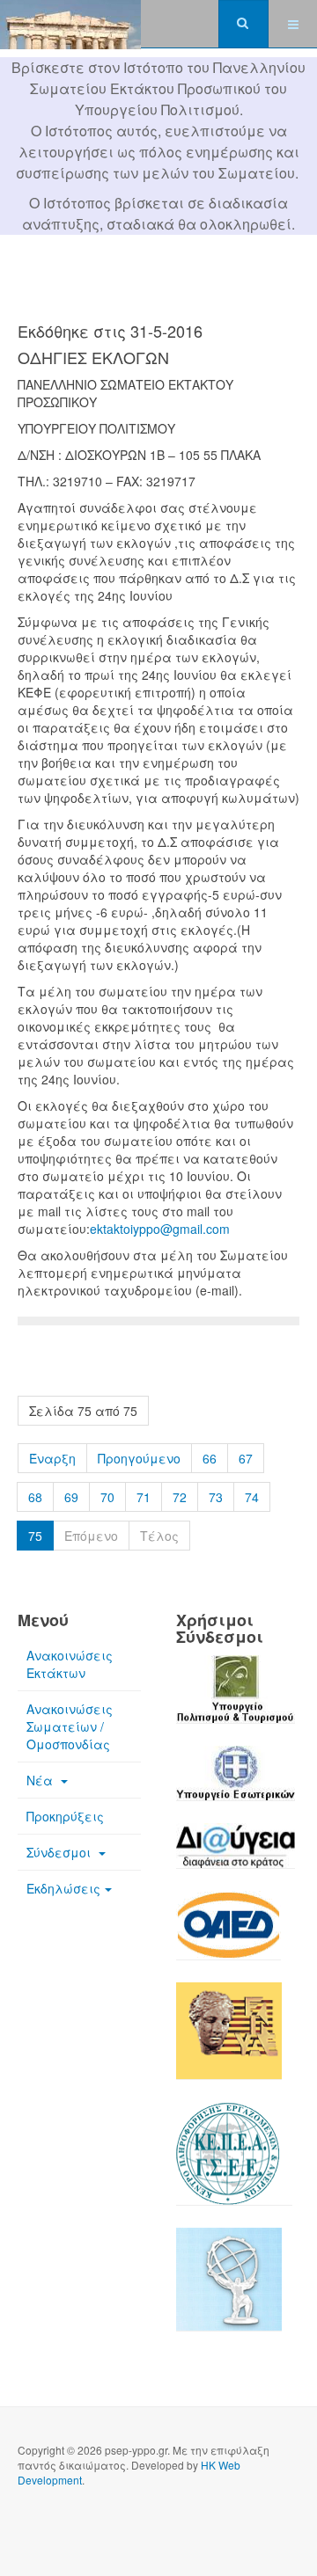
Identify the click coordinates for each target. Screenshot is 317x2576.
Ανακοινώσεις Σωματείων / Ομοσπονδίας (70, 1726)
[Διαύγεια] (236, 1855)
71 (144, 1497)
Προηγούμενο (139, 1458)
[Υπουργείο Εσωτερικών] (236, 1783)
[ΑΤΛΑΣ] (229, 2288)
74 (252, 1497)
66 (210, 1458)
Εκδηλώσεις (63, 1888)
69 (71, 1497)
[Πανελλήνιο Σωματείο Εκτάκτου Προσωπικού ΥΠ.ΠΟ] (70, 24)
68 (35, 1497)
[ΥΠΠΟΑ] (236, 1698)
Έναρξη (52, 1458)
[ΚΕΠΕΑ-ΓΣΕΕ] (234, 2163)
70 (107, 1497)
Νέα (41, 1780)
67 (246, 1458)
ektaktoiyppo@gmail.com (160, 1229)
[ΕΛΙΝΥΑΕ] (229, 2040)
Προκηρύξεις (65, 1816)
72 (180, 1497)
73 (216, 1497)
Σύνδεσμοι (60, 1852)
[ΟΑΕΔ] (229, 1935)
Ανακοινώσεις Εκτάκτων (70, 1664)
